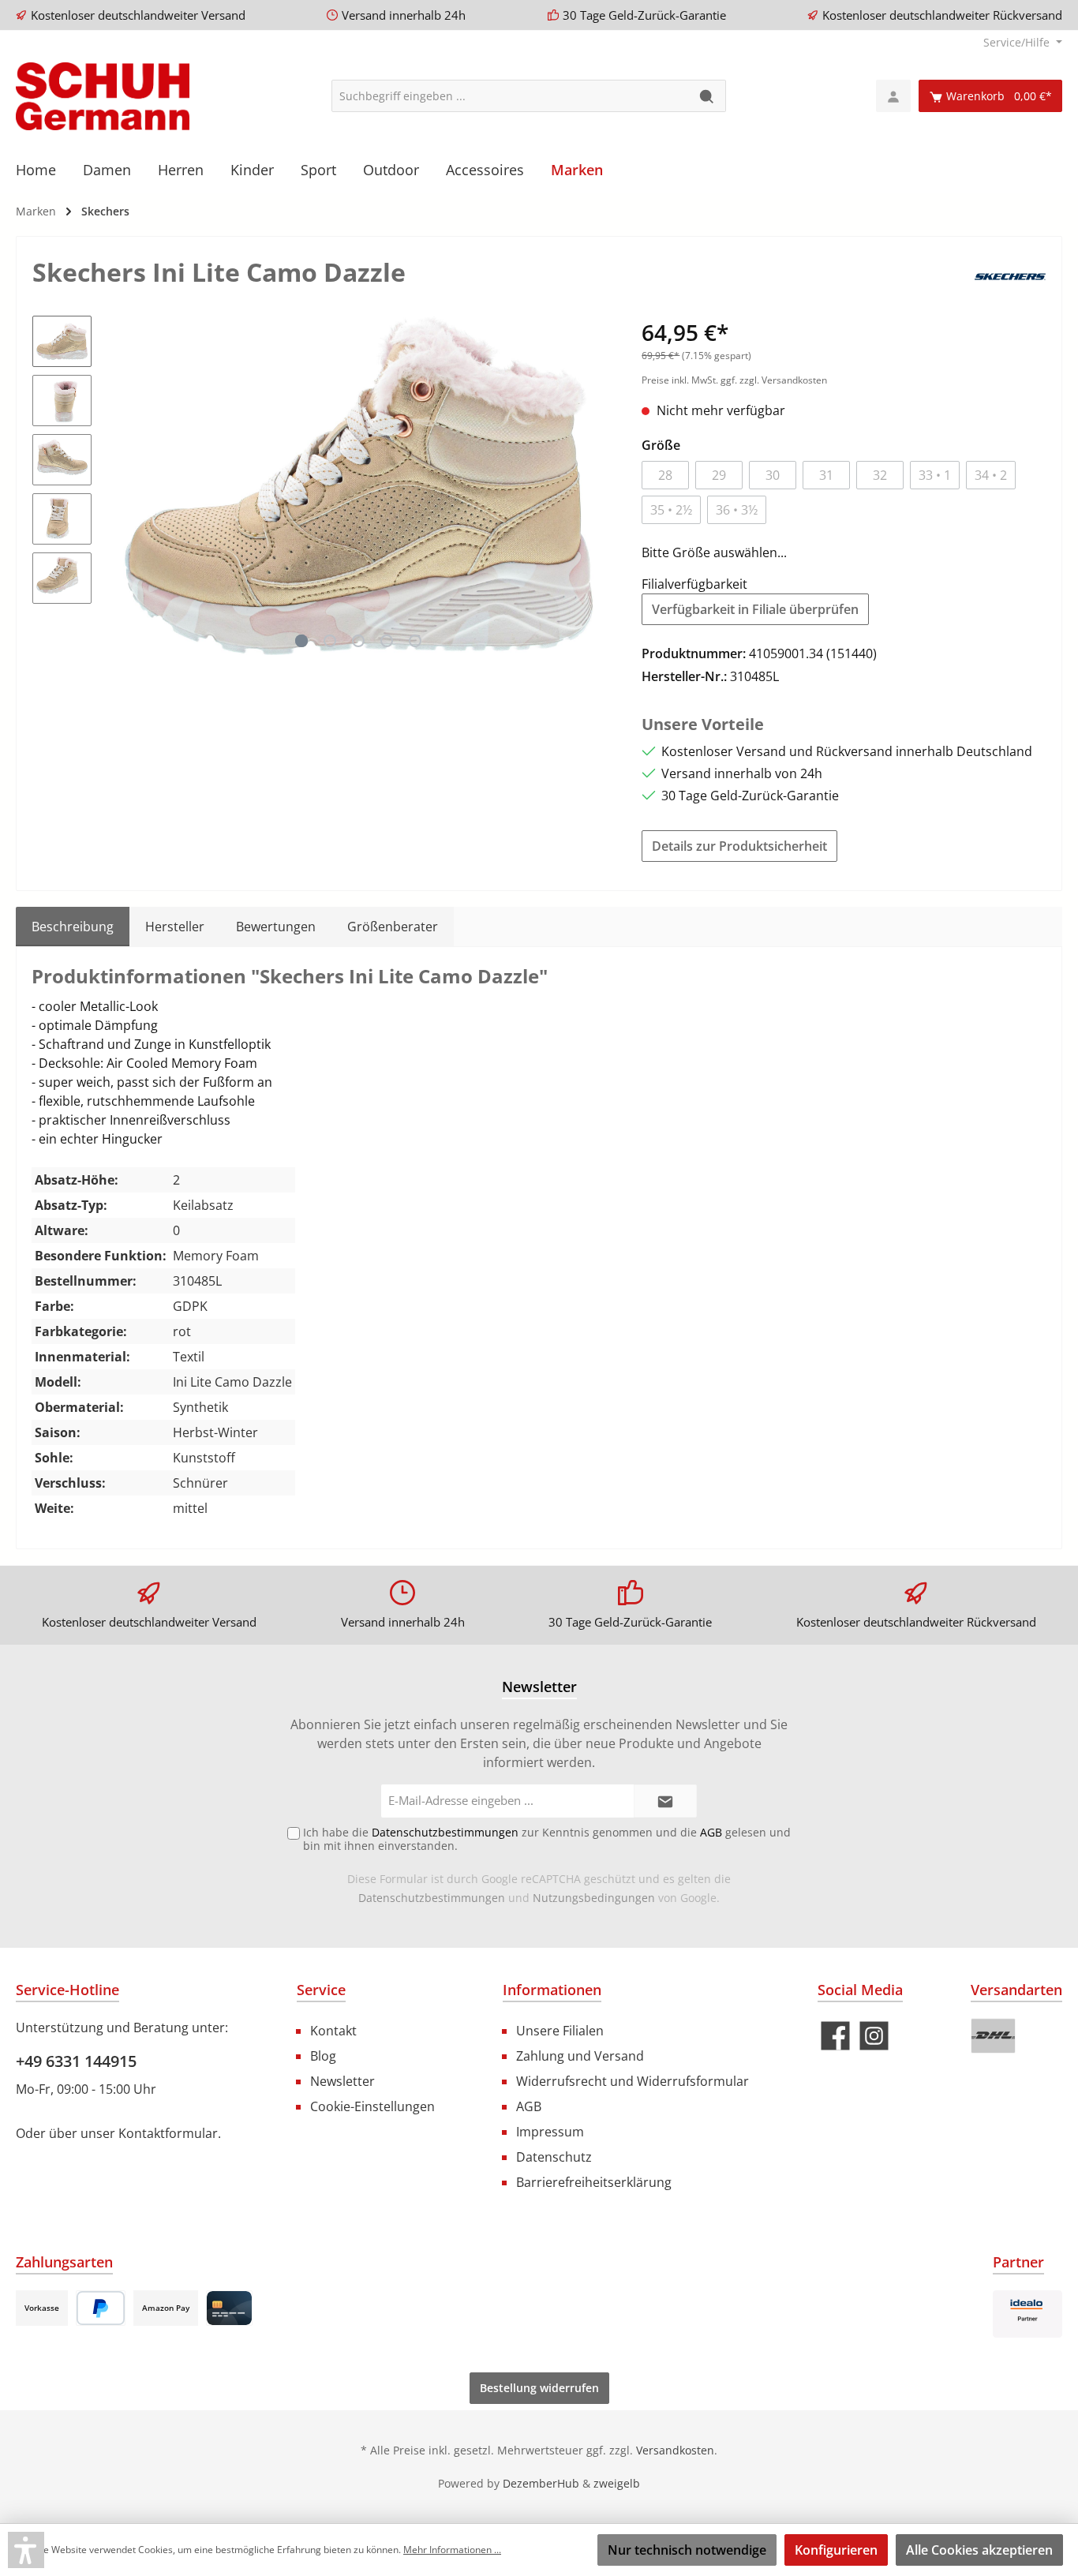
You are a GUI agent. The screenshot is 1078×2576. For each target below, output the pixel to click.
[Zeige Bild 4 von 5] (387, 641)
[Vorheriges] (119, 485)
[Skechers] (1010, 275)
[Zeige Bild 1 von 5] (301, 641)
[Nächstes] (598, 485)
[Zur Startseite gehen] (103, 96)
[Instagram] (874, 2036)
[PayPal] (101, 2308)
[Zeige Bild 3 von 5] (358, 641)
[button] (26, 2550)
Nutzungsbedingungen (594, 1898)
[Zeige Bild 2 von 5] (330, 641)
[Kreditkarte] (229, 2308)
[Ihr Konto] (893, 96)
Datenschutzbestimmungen (432, 1898)
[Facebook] (835, 2036)
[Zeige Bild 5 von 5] (415, 641)
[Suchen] (707, 96)
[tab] (73, 927)
